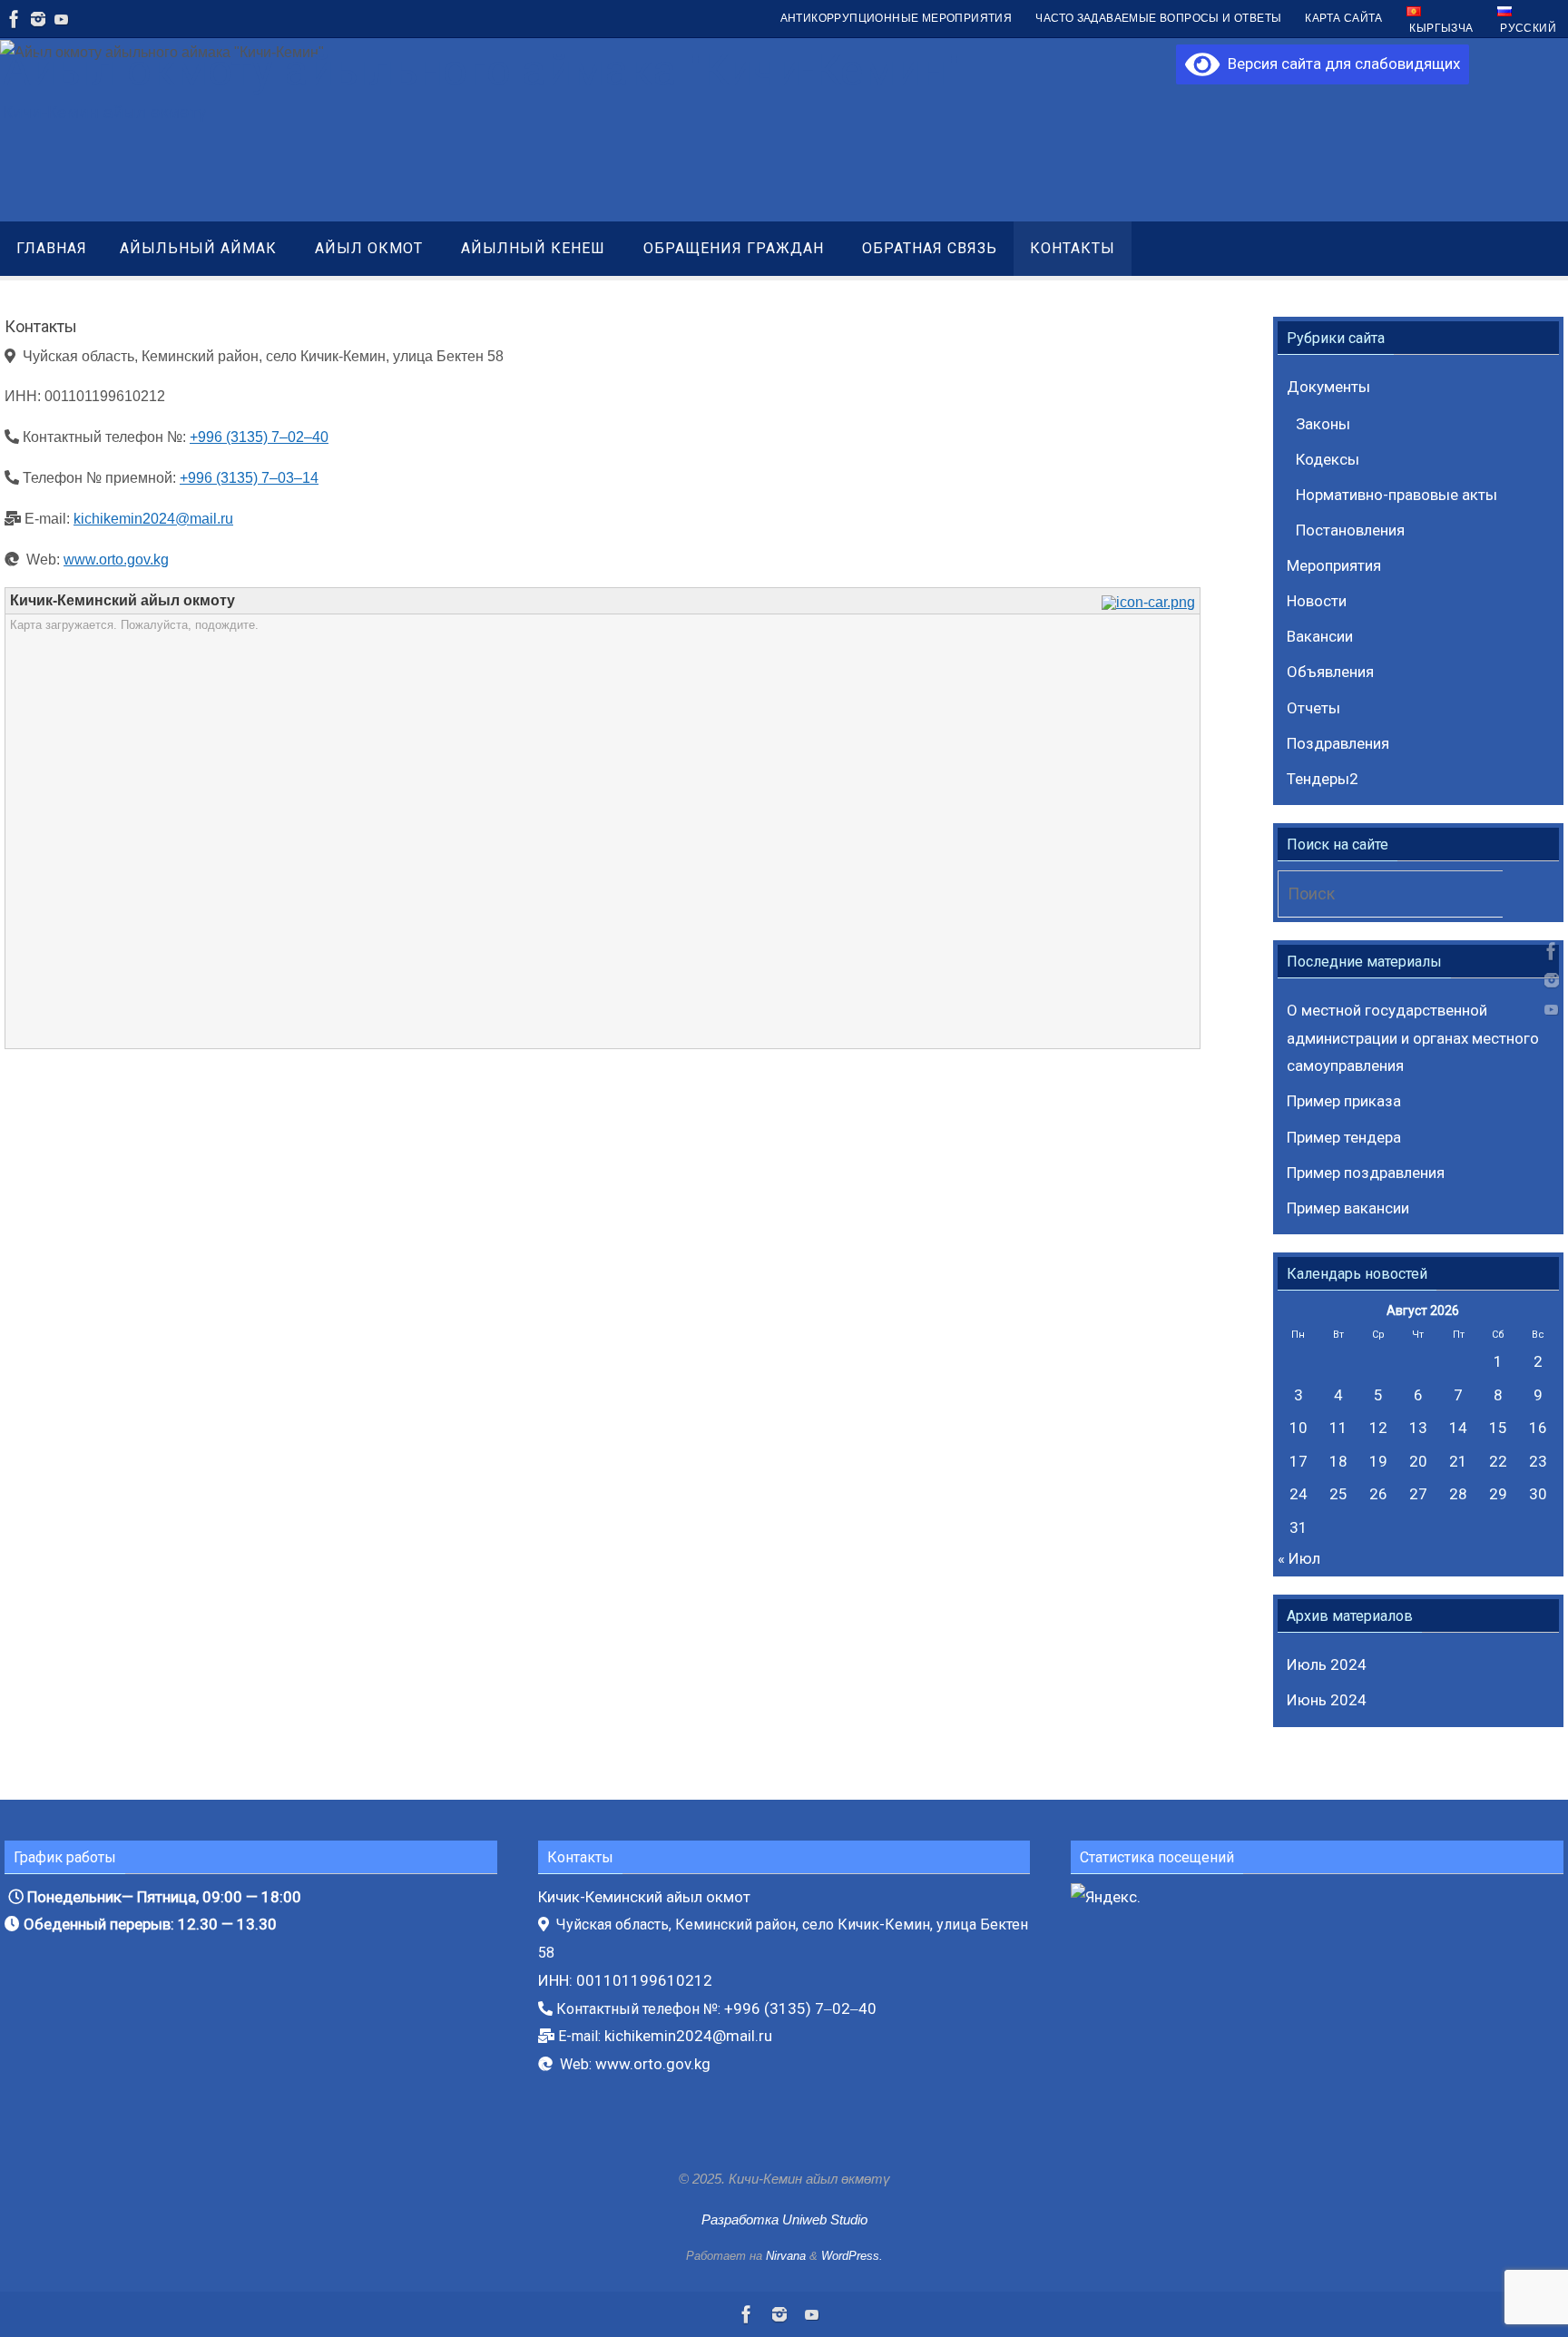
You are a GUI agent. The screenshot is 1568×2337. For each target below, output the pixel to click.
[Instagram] (38, 19)
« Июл (1299, 1558)
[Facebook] (15, 19)
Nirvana (786, 2256)
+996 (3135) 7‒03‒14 (249, 478)
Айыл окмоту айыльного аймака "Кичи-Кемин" (481, 70)
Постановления (1350, 530)
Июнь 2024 (1327, 1700)
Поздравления (1338, 743)
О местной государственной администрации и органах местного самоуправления (1413, 1038)
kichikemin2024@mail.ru (153, 519)
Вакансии (1320, 636)
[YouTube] (62, 19)
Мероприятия (1334, 565)
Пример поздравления (1366, 1173)
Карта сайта (1343, 18)
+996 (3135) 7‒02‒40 (259, 437)
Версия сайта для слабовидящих (1340, 64)
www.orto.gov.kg (116, 560)
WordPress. (852, 2256)
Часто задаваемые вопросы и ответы (1158, 18)
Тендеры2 (1323, 779)
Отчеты (1313, 708)
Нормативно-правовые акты (1396, 495)
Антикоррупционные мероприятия (897, 18)
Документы (1328, 387)
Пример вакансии (1348, 1208)
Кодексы (1328, 459)
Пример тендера (1344, 1137)
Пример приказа (1344, 1101)
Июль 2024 (1327, 1664)
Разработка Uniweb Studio (784, 2219)
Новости (1317, 601)
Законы (1323, 424)
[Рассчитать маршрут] (1151, 602)
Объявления (1330, 672)
